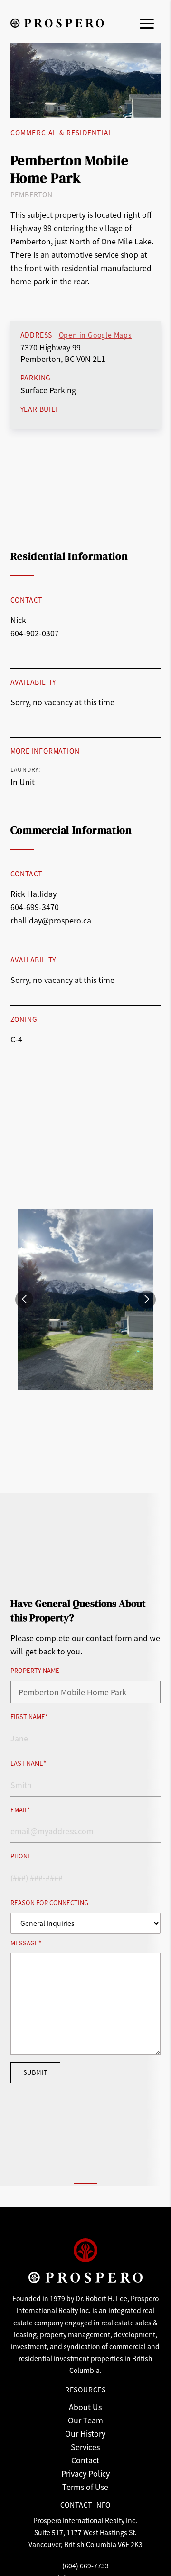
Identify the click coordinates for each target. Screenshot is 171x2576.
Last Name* (28, 1764)
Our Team (85, 2420)
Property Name (35, 1671)
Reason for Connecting (49, 1903)
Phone (21, 1856)
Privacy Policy (85, 2473)
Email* (20, 1810)
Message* (26, 1943)
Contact (85, 2460)
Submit (36, 2072)
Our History (85, 2433)
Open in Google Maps (95, 335)
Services (85, 2447)
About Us (85, 2407)
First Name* (29, 1717)
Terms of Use (85, 2487)
